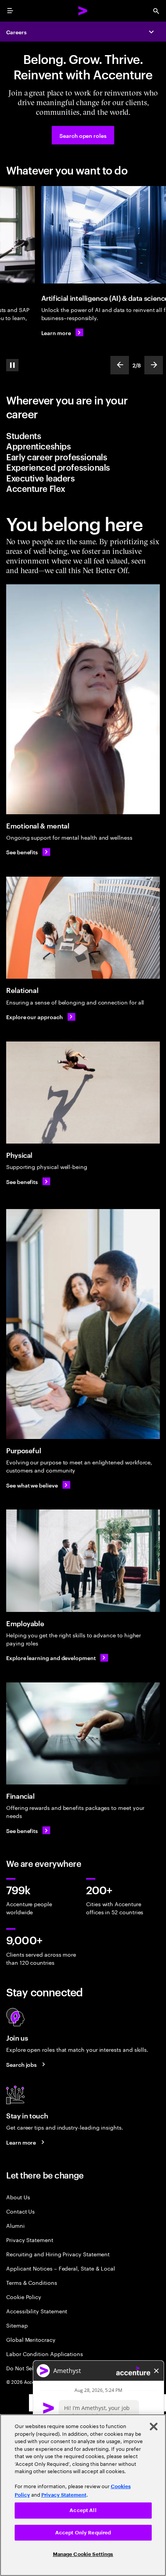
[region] (83, 2495)
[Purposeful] (83, 1324)
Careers (16, 32)
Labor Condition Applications (45, 2354)
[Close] (154, 2427)
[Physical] (83, 1093)
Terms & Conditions (32, 2282)
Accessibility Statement (37, 2311)
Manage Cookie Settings (83, 2554)
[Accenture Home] (83, 11)
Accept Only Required (83, 2533)
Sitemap (17, 2325)
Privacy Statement (30, 2240)
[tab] (83, 436)
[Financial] (83, 1733)
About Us (18, 2197)
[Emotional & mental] (83, 699)
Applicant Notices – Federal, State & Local (61, 2268)
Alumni (15, 2225)
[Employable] (83, 1561)
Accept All (83, 2510)
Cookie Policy (24, 2297)
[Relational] (83, 928)
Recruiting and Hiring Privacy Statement (58, 2254)
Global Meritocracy (31, 2339)
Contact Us (20, 2211)
